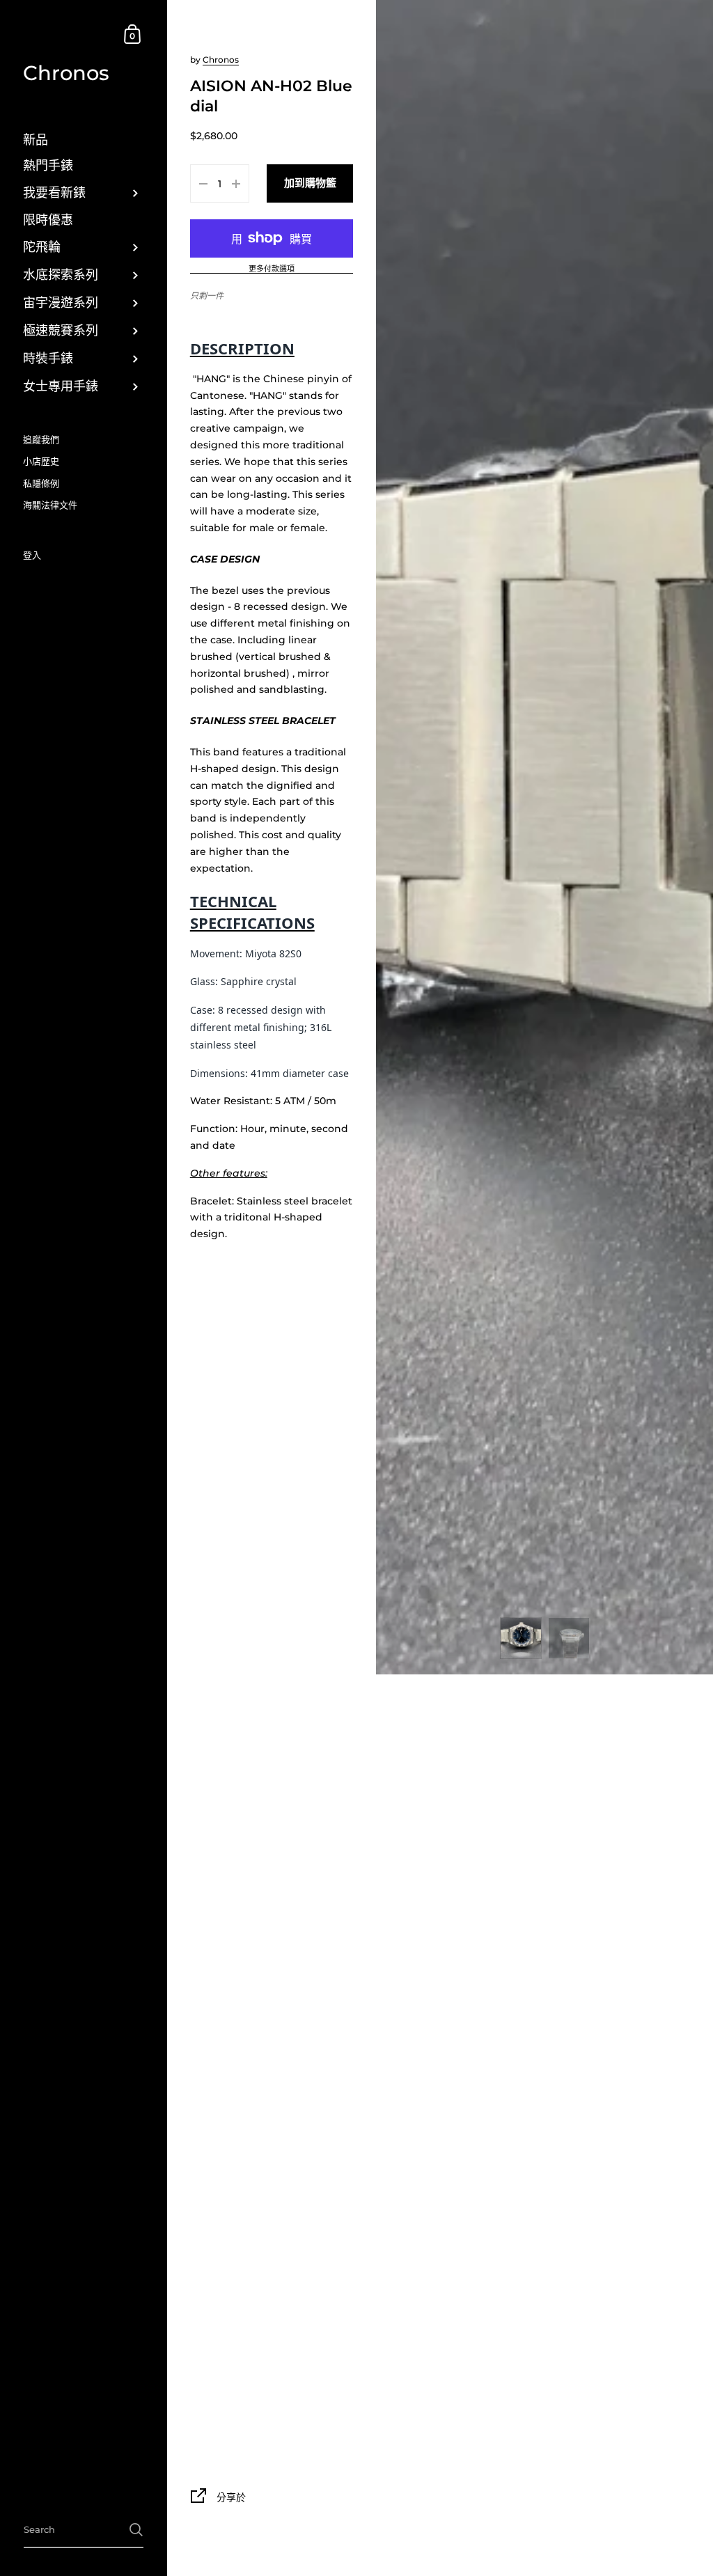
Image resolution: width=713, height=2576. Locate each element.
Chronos (66, 73)
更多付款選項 (272, 269)
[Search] (136, 2530)
